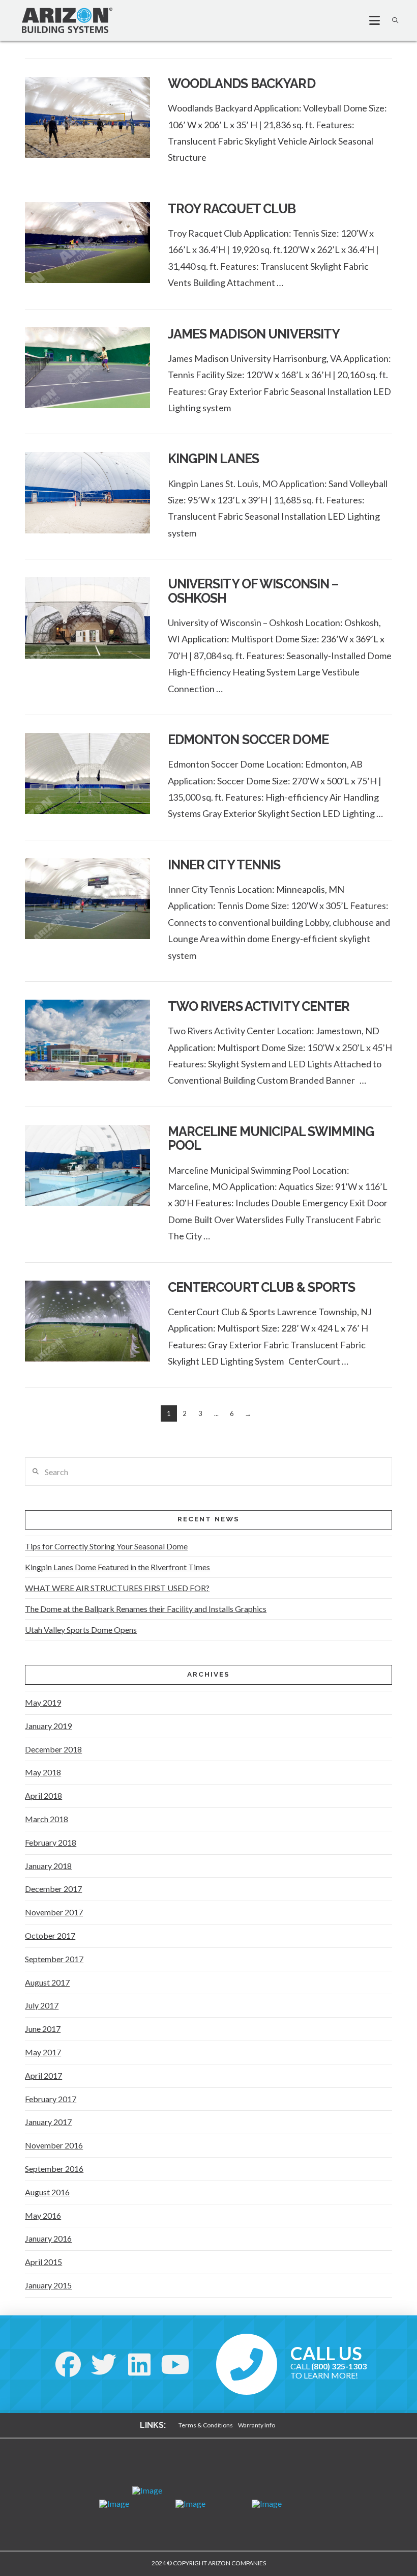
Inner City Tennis (224, 865)
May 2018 (43, 1772)
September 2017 (54, 1959)
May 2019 (43, 1702)
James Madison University (254, 334)
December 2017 (53, 1889)
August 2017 (47, 1982)
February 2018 (51, 1842)
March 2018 (47, 1819)
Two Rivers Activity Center (259, 1006)
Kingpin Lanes (214, 459)
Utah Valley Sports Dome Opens (81, 1630)
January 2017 (48, 2122)
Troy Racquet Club (232, 209)
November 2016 (54, 2145)
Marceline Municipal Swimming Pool (271, 1139)
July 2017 (42, 2005)
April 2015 (43, 2262)
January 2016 (48, 2238)
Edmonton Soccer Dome (248, 740)
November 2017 (54, 1912)
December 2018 (53, 1749)
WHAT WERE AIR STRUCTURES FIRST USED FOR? (117, 1588)
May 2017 (43, 2052)
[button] (370, 20)
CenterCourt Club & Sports (262, 1287)
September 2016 (54, 2169)
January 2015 (48, 2285)
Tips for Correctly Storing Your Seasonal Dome (106, 1546)
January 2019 (48, 1726)
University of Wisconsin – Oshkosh (253, 591)
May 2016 (43, 2215)
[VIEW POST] (87, 117)
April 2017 (43, 2075)
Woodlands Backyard (242, 83)
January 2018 (48, 1866)
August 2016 (47, 2192)
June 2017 (43, 2029)
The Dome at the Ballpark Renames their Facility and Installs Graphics (146, 1609)
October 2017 (50, 1935)
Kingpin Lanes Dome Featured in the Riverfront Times (117, 1567)
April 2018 (43, 1795)
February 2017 (51, 2099)
